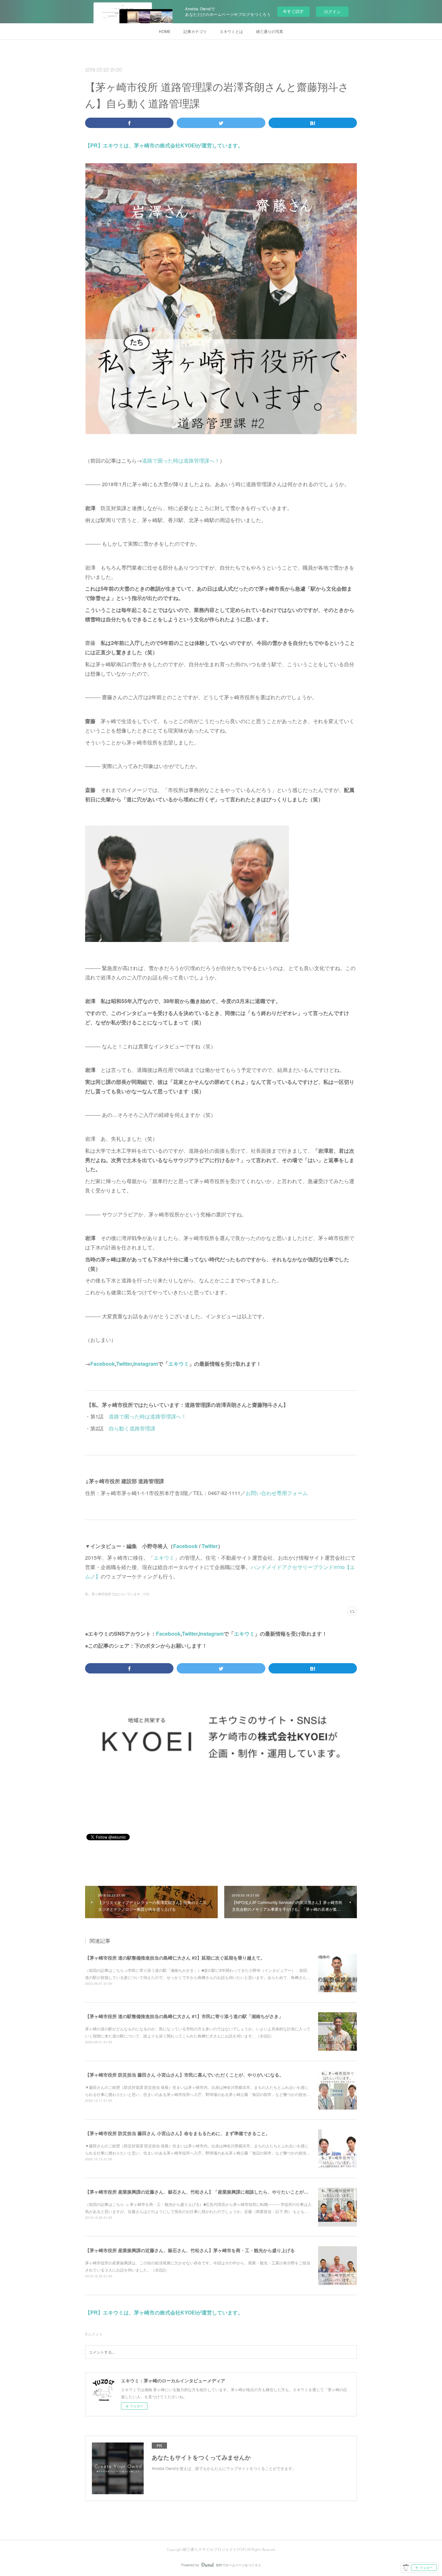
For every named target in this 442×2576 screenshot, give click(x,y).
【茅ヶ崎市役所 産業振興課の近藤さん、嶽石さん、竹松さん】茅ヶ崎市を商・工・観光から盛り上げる (190, 2250)
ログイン (332, 11)
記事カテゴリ (195, 31)
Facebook (103, 1364)
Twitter (124, 1364)
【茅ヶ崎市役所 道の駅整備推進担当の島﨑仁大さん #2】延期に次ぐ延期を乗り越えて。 (175, 1958)
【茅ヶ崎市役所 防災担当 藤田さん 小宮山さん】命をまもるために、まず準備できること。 (178, 2133)
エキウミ (179, 1364)
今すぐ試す (293, 11)
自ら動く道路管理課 (133, 1428)
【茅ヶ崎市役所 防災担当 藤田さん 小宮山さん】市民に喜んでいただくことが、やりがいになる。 (184, 2075)
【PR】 (94, 145)
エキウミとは (231, 31)
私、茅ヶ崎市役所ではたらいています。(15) (117, 1594)
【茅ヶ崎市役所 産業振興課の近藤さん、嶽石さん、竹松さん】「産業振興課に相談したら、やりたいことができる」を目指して (215, 2192)
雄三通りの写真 (270, 31)
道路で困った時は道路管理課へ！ (181, 460)
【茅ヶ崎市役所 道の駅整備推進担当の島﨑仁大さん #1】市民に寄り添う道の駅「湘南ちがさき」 (184, 2016)
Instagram (146, 1364)
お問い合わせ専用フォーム (277, 1493)
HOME (165, 31)
